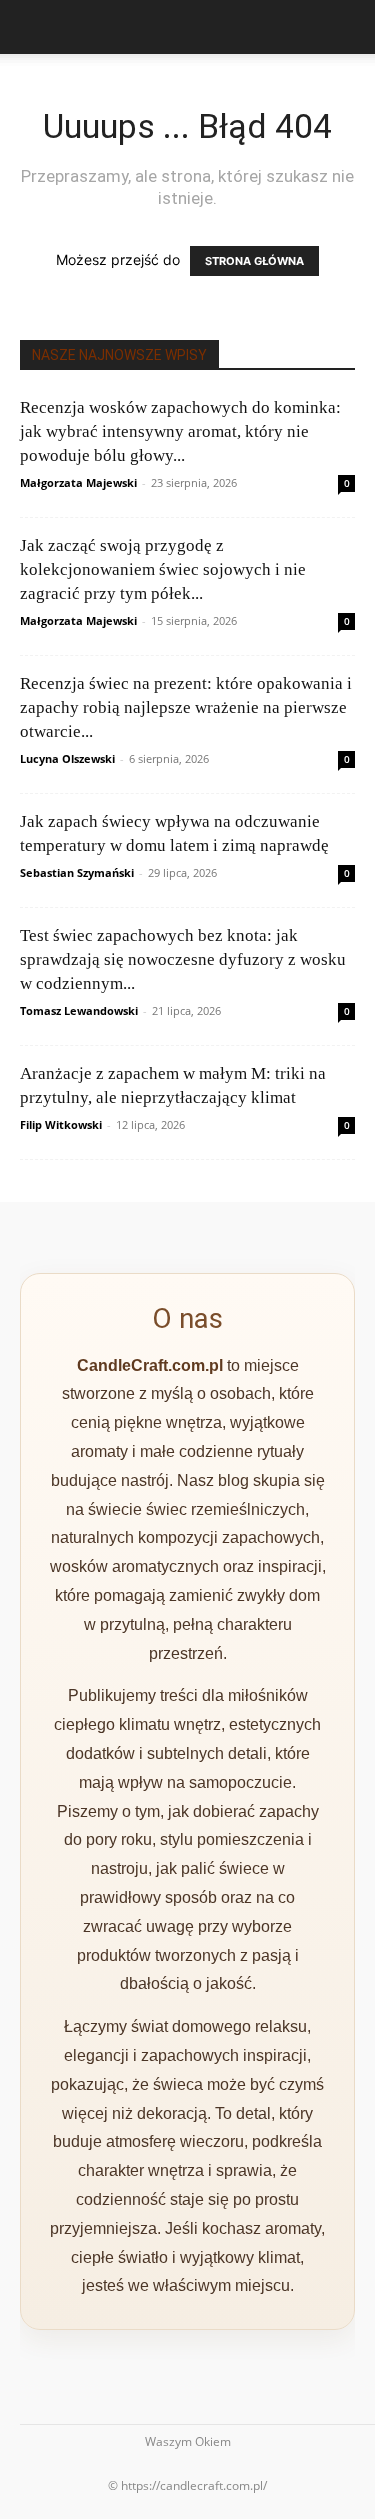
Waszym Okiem (188, 2441)
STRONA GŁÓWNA (254, 261)
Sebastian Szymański (77, 872)
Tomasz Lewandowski (79, 1010)
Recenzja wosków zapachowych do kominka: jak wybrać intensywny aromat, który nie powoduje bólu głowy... (180, 431)
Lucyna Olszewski (67, 758)
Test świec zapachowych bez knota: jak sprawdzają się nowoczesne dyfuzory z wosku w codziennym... (183, 959)
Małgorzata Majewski (78, 482)
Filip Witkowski (61, 1124)
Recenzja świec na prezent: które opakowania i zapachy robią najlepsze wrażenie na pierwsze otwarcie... (186, 707)
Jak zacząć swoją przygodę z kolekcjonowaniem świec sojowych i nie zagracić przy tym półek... (163, 569)
